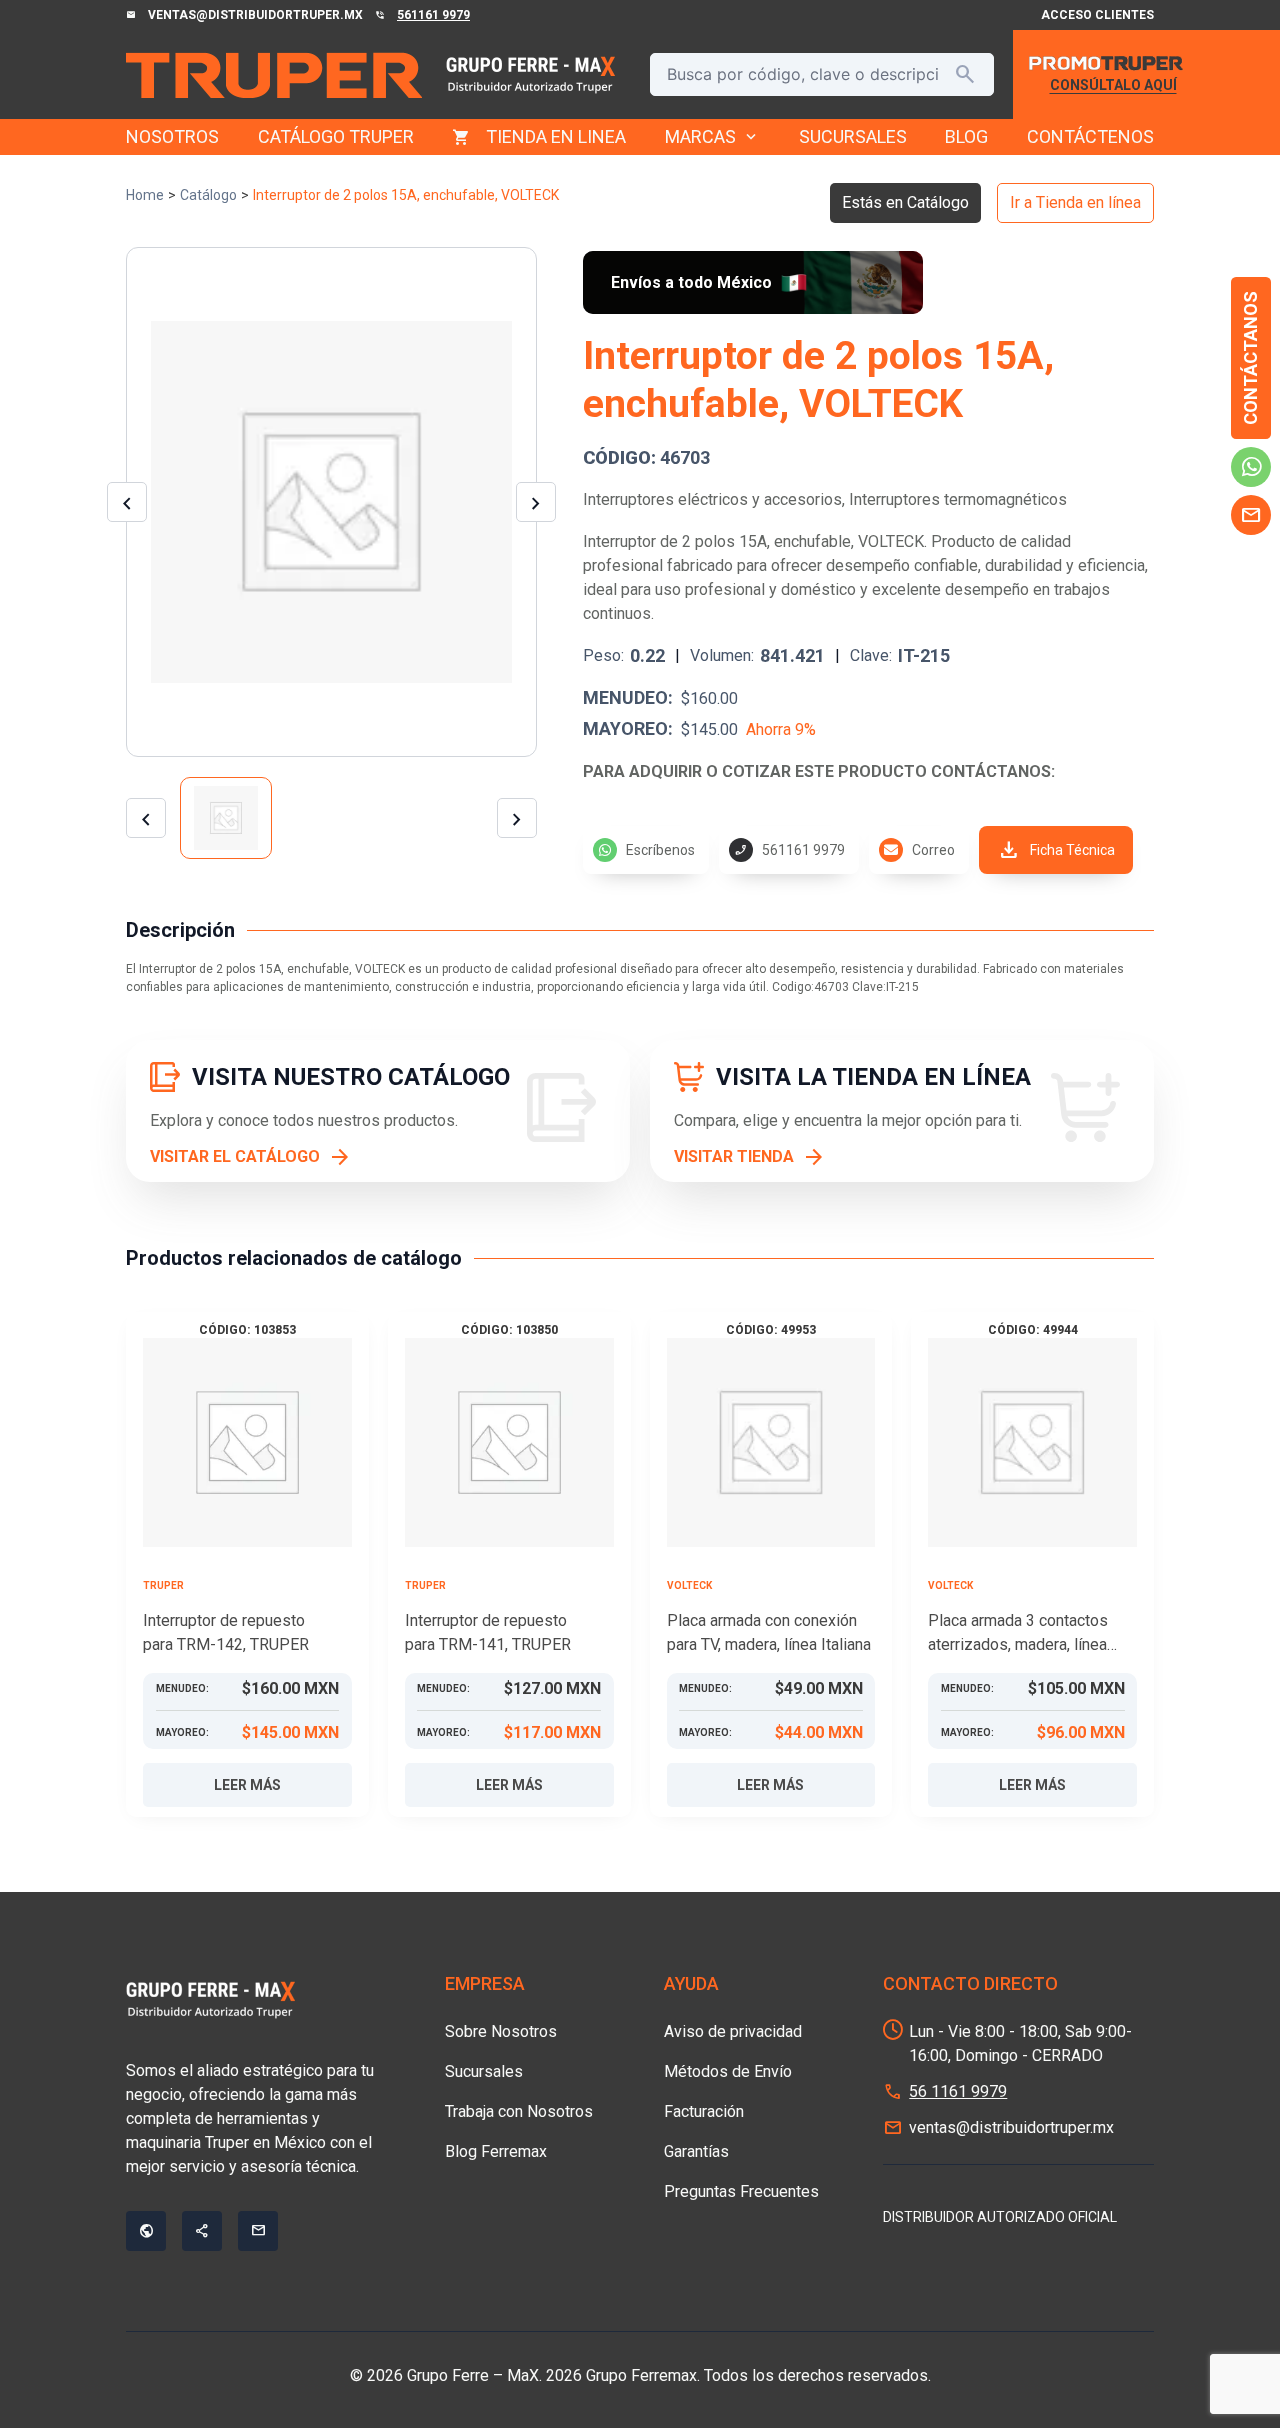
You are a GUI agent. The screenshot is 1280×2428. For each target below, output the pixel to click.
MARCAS (712, 137)
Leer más (247, 1785)
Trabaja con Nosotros (519, 2111)
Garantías (696, 2151)
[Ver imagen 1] (226, 818)
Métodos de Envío (728, 2071)
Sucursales (484, 2071)
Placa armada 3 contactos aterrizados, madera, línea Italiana (1018, 1634)
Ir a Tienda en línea (1075, 202)
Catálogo (208, 195)
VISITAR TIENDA (734, 1156)
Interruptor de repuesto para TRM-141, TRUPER (488, 1632)
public (146, 2231)
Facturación (704, 2111)
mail (1251, 515)
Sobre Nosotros (501, 2031)
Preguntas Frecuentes (741, 2191)
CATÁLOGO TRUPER (336, 136)
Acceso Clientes (1097, 15)
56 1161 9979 (958, 2091)
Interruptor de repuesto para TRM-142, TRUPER (226, 1632)
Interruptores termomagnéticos (958, 499)
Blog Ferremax (496, 2151)
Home (145, 195)
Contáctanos (1250, 358)
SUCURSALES (853, 136)
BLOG (966, 136)
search (965, 74)
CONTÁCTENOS (1090, 136)
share (202, 2231)
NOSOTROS (172, 136)
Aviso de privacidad (733, 2031)
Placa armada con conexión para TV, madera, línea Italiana (769, 1632)
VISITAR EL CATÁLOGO (235, 1156)
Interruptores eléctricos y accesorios (712, 499)
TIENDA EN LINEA (556, 136)
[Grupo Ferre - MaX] (274, 75)
